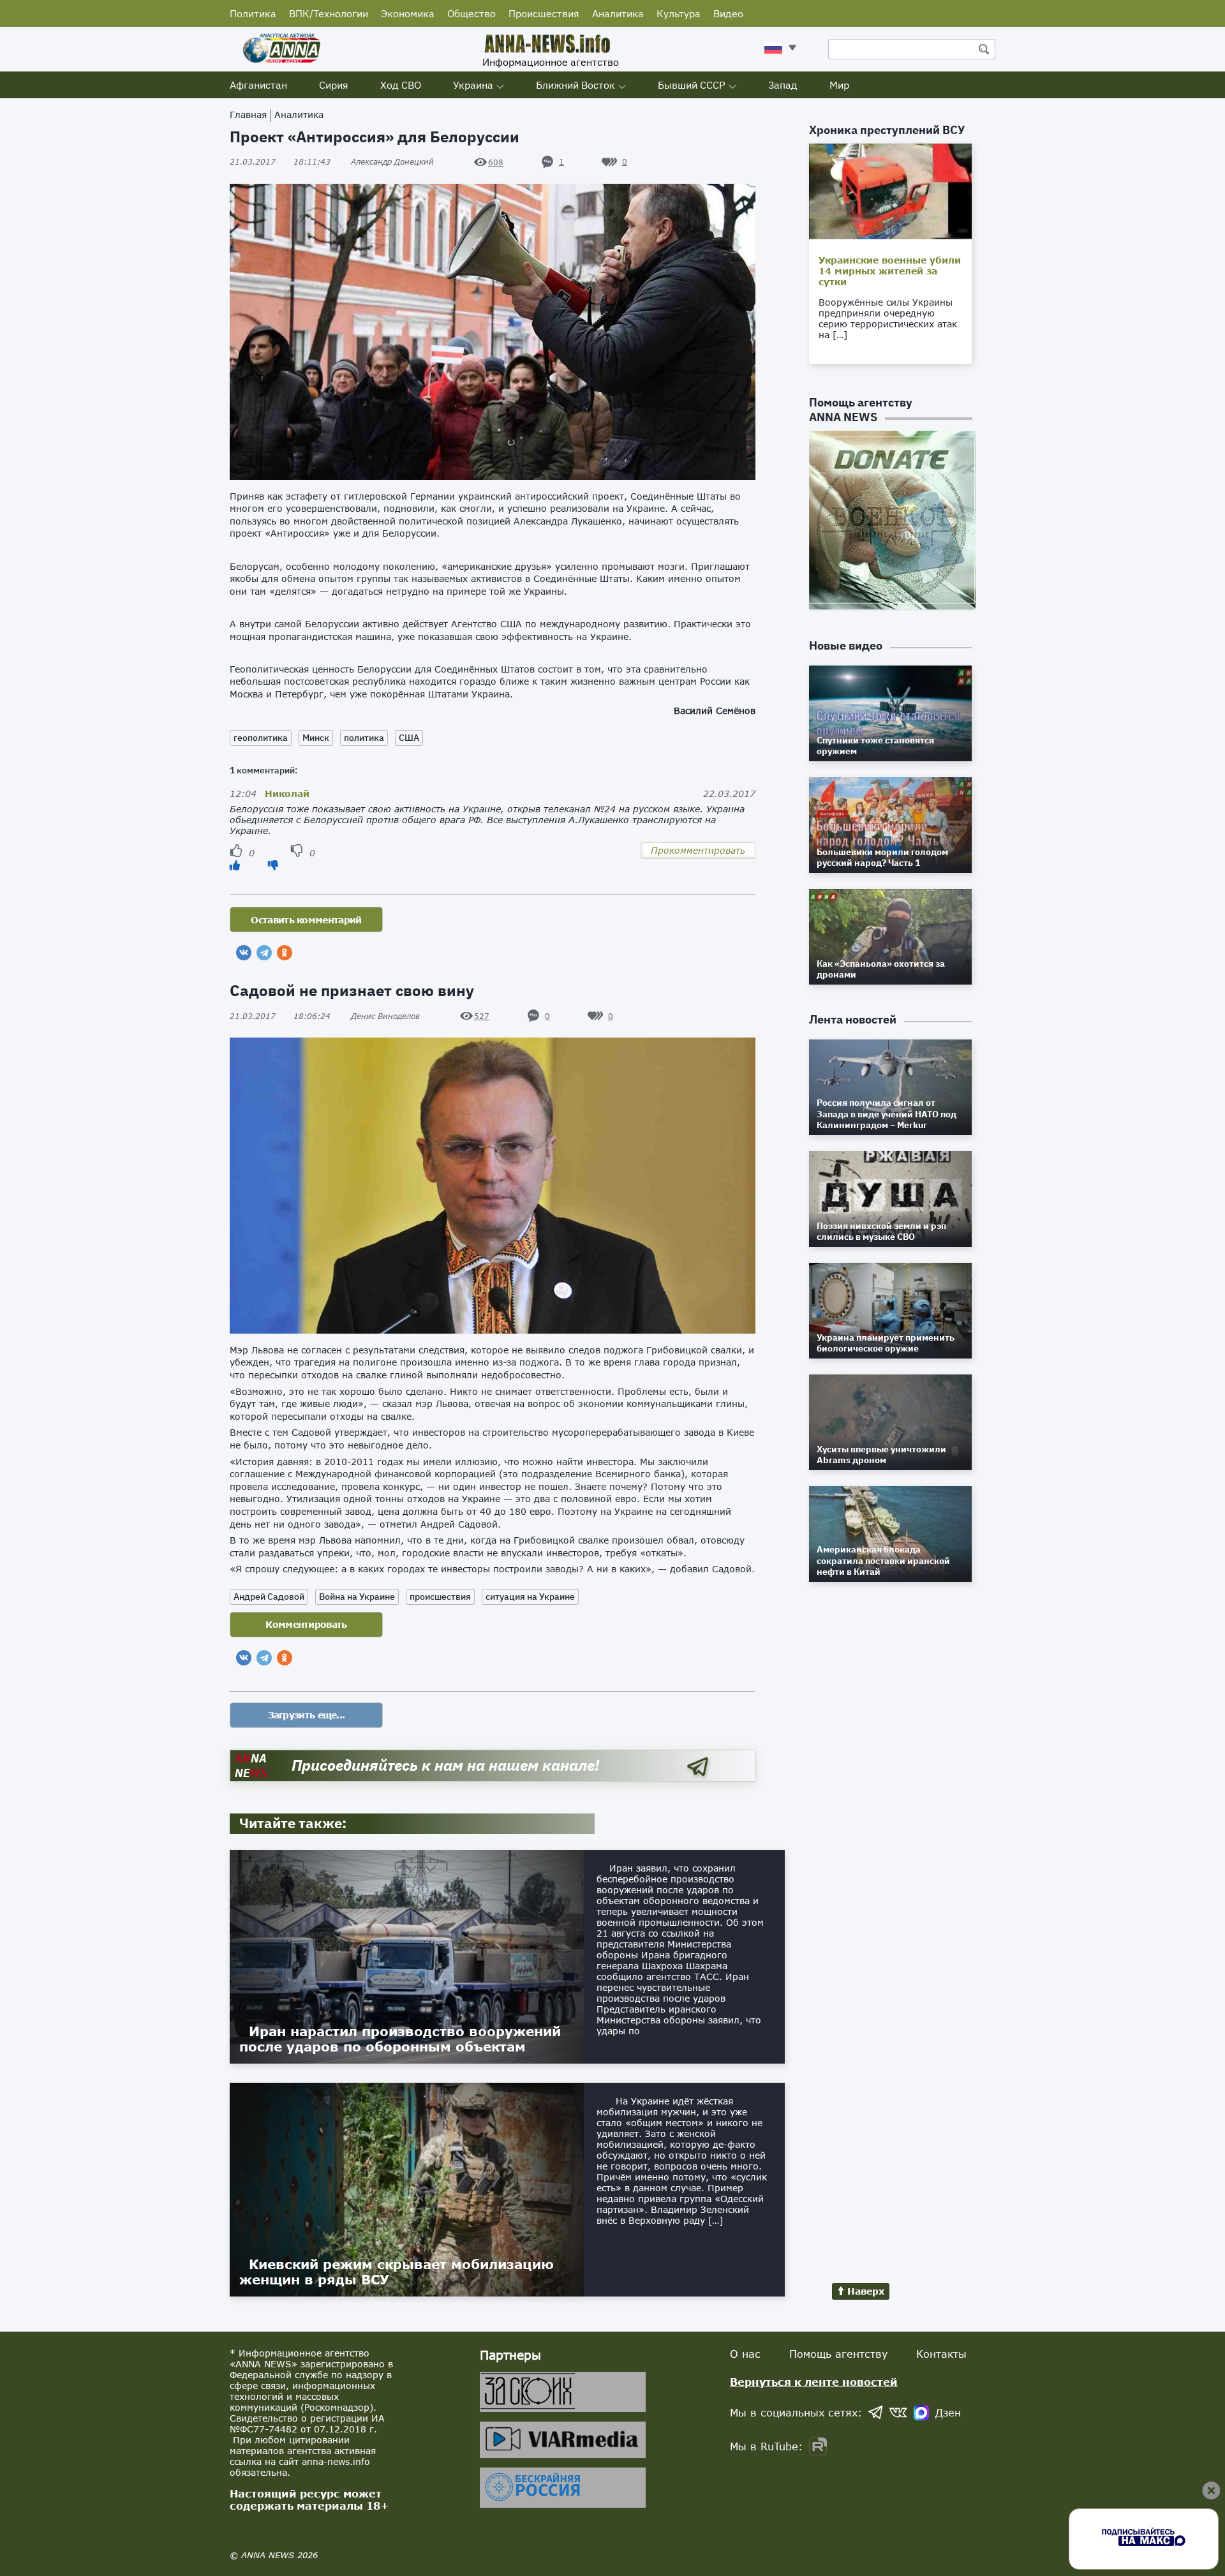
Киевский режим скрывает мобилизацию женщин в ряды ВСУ (397, 2272)
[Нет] (273, 865)
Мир (839, 85)
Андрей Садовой (269, 1597)
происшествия (440, 1597)
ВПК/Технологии (329, 13)
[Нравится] (235, 865)
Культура (679, 13)
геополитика (261, 738)
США (409, 738)
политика (364, 738)
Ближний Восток (575, 85)
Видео (728, 13)
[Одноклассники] (285, 953)
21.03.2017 (280, 162)
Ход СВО (401, 85)
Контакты (941, 2354)
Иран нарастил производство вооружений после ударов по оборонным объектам (400, 2039)
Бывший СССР (692, 85)
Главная (248, 115)
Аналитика (618, 13)
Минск (316, 738)
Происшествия (544, 13)
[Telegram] (264, 953)
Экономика (408, 13)
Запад (783, 85)
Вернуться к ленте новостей (814, 2382)
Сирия (334, 85)
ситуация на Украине (530, 1597)
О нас (745, 2354)
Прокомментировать (698, 850)
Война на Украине (357, 1597)
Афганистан (258, 85)
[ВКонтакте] (244, 953)
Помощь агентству (838, 2354)
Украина (473, 85)
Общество (471, 13)
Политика (253, 13)
